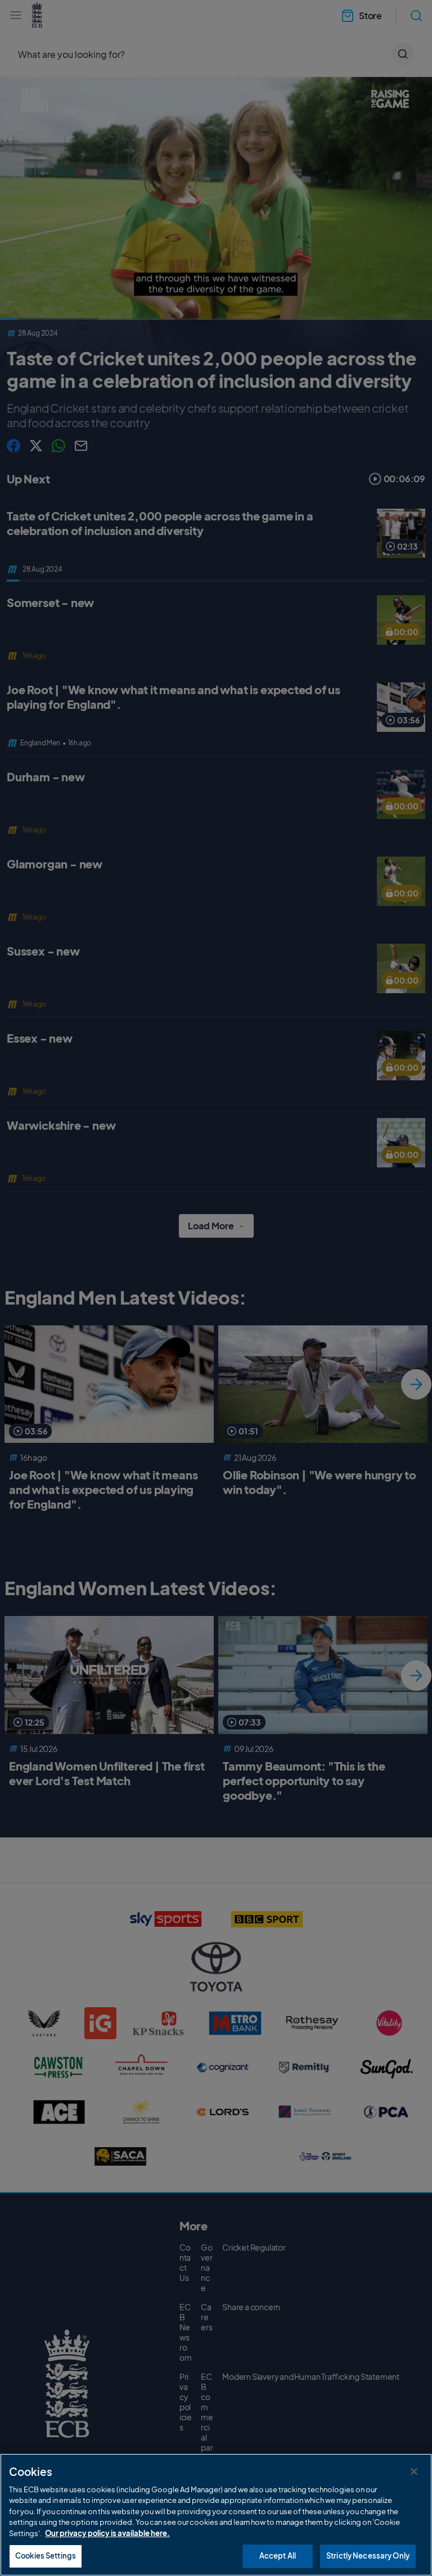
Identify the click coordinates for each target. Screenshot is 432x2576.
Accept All (278, 2556)
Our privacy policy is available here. (107, 2533)
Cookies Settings (46, 2556)
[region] (216, 2515)
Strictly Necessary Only (368, 2556)
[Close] (414, 2471)
